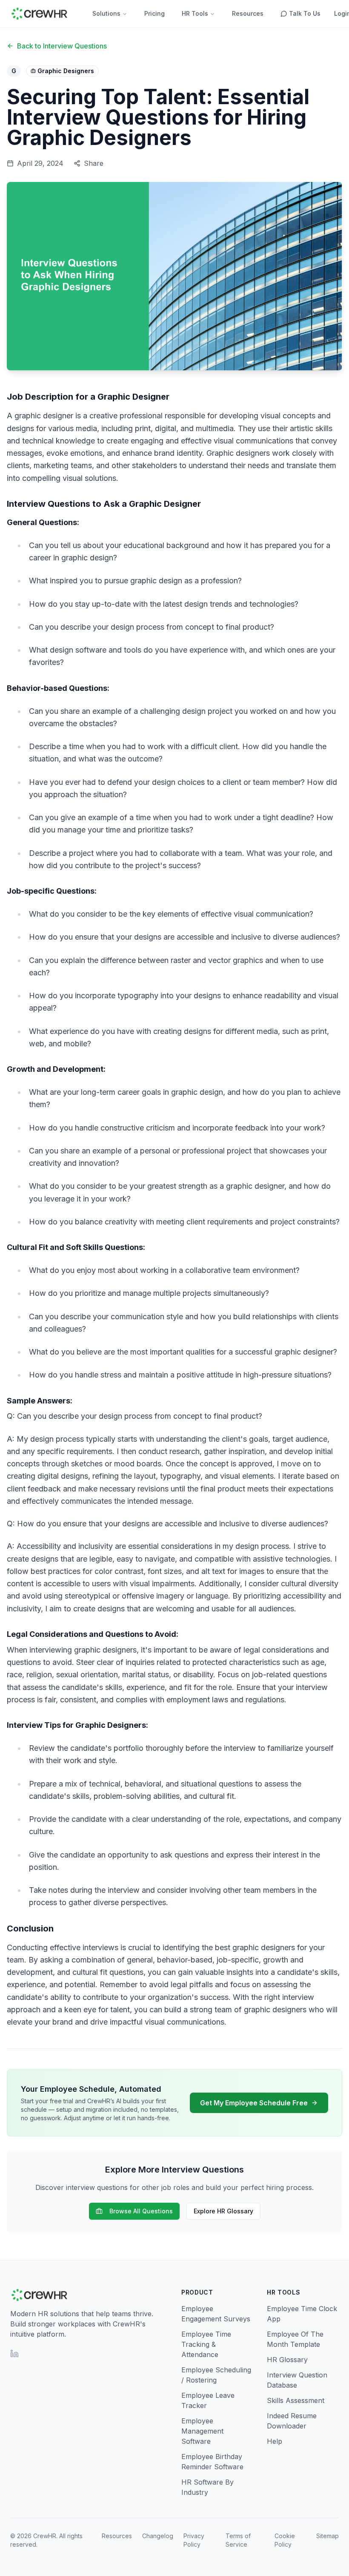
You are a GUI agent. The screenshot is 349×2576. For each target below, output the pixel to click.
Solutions (106, 13)
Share (94, 163)
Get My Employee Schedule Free (254, 2103)
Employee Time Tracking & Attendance (206, 2344)
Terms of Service (238, 2540)
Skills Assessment (296, 2400)
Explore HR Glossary (223, 2211)
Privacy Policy (194, 2540)
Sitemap (328, 2536)
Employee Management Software (202, 2431)
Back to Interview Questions (62, 46)
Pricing (154, 13)
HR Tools (195, 13)
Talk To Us (305, 13)
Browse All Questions (141, 2211)
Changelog (158, 2536)
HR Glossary (287, 2360)
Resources (248, 13)
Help (275, 2441)
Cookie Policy (285, 2540)
